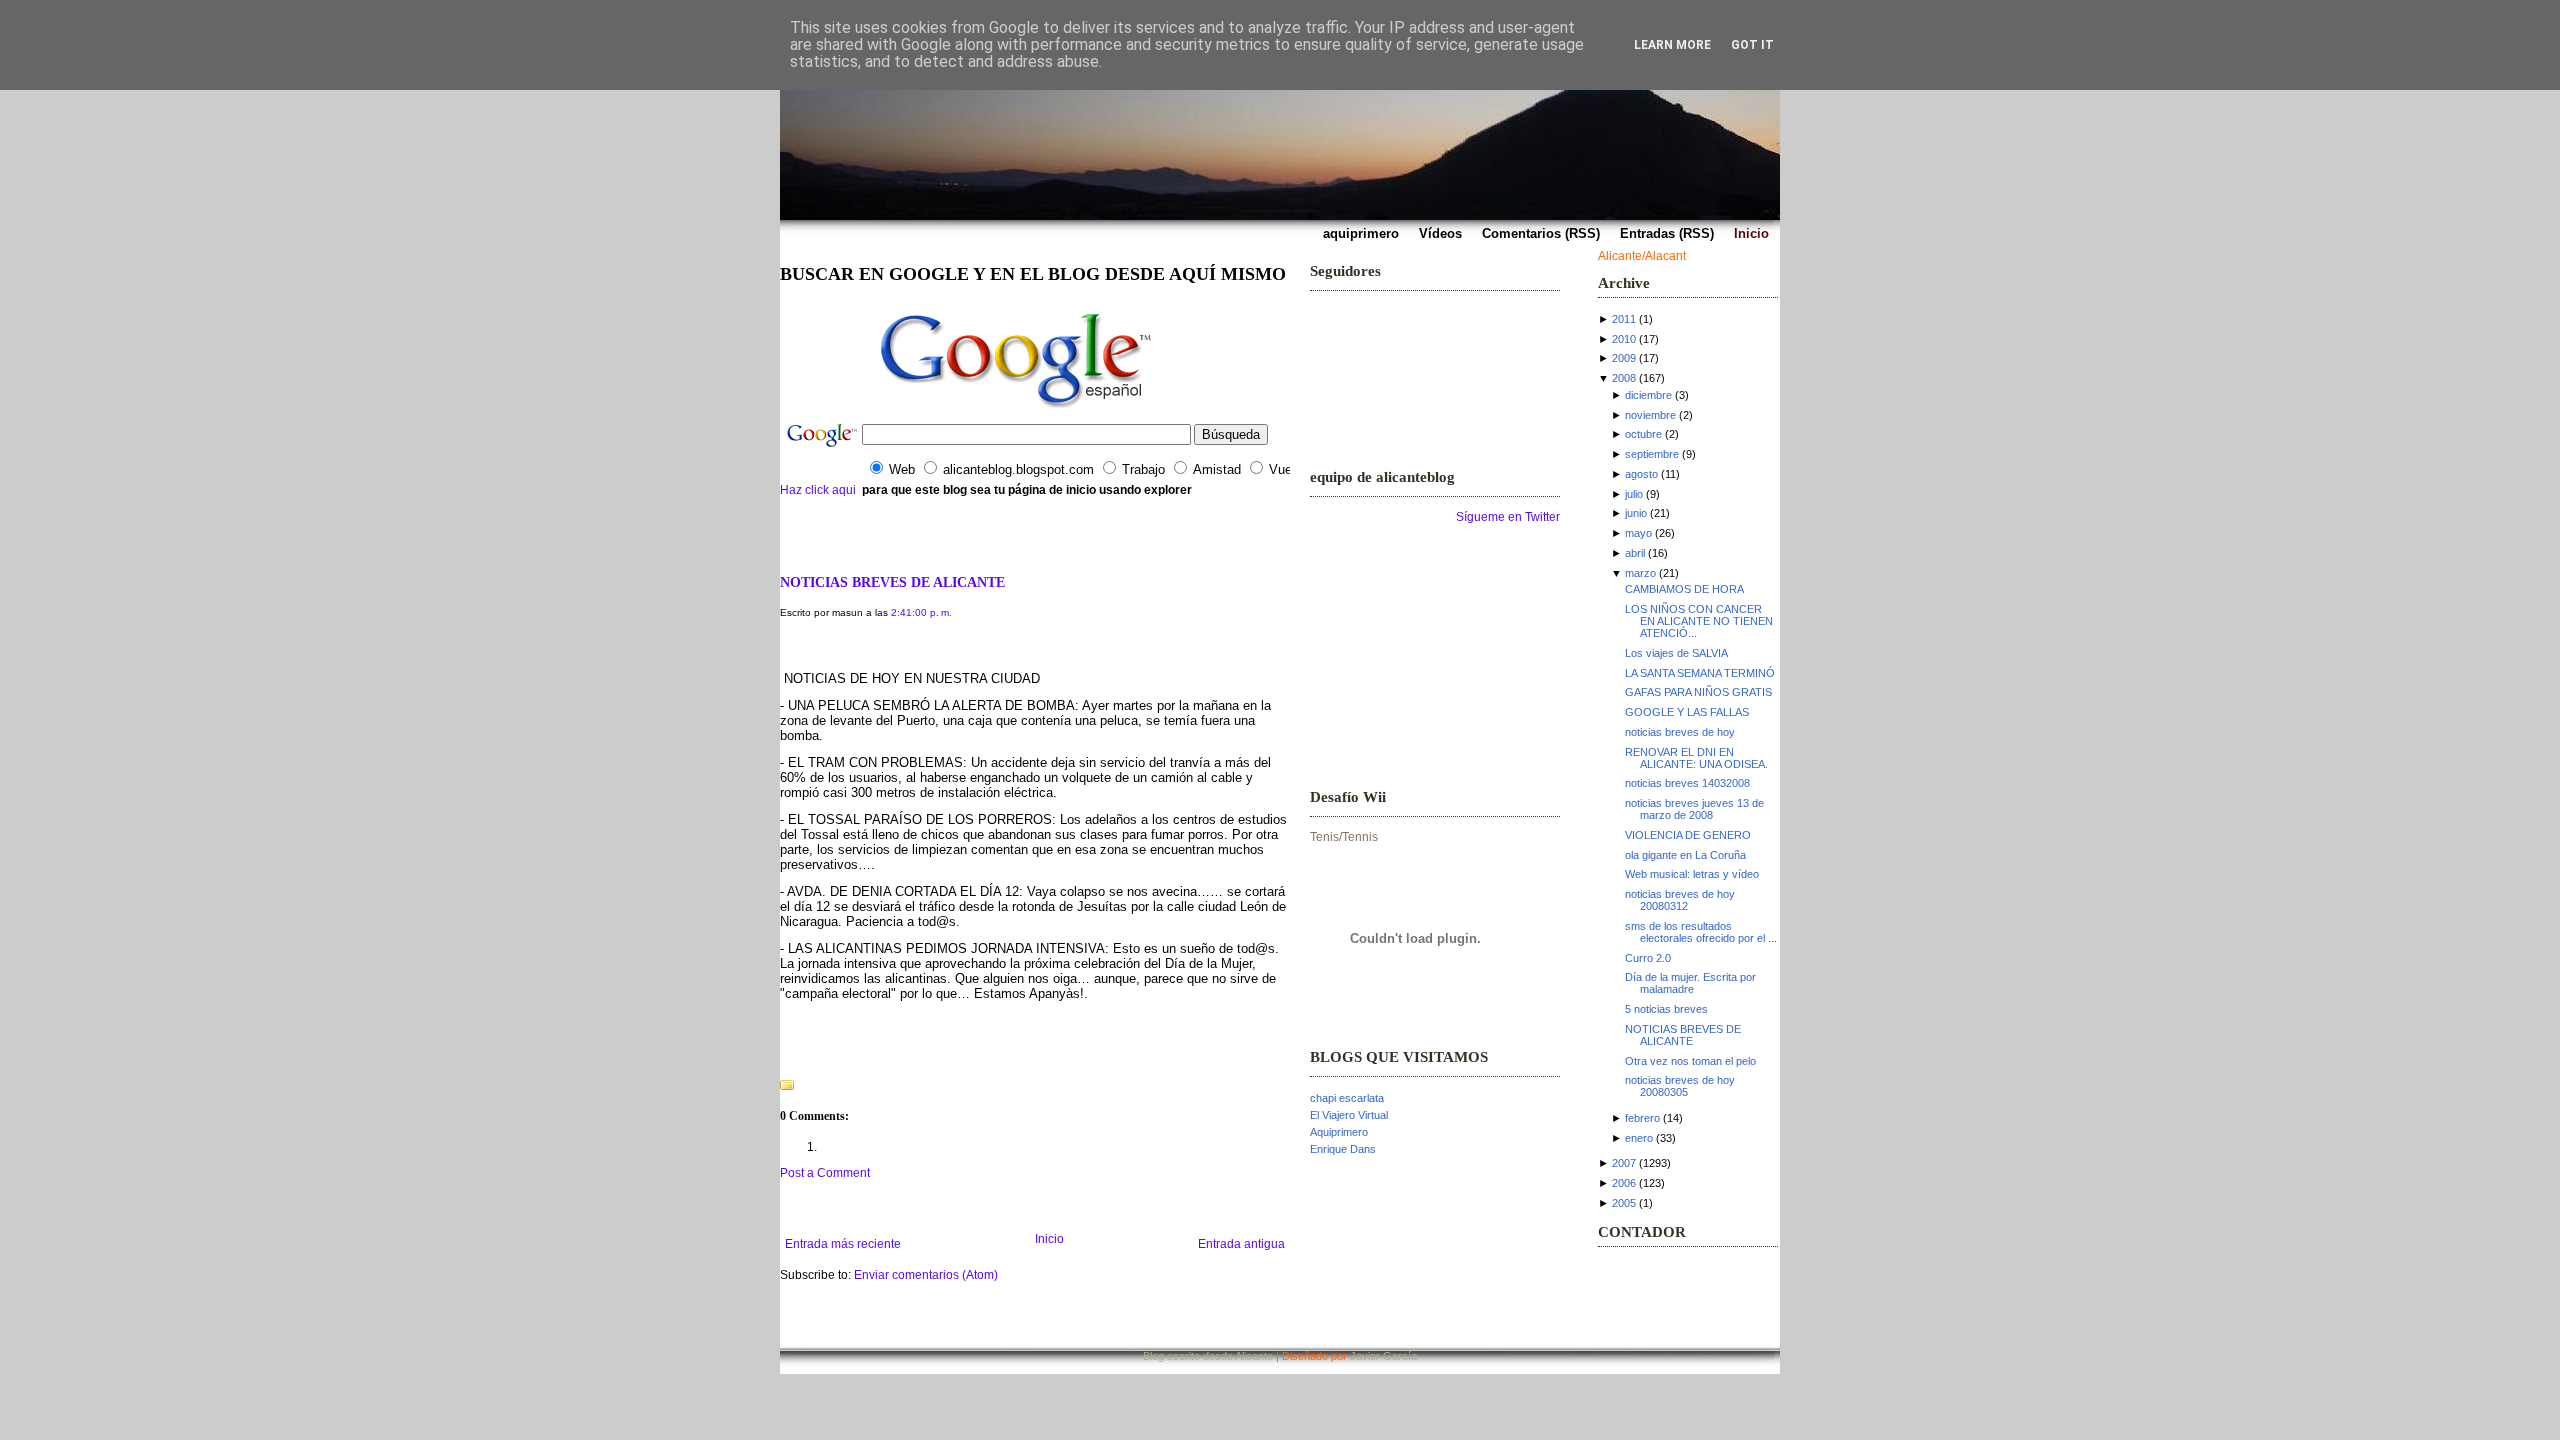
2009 (1624, 358)
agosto (1641, 474)
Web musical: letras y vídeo (1692, 874)
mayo (1638, 533)
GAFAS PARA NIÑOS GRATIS (1698, 692)
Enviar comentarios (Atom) (926, 1275)
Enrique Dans (1343, 1149)
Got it (1752, 45)
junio (1636, 513)
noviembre (1650, 415)
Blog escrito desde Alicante (1208, 1356)
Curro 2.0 (1648, 958)
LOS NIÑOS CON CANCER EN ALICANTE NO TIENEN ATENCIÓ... (1699, 621)
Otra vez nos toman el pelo (1690, 1061)
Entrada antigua (1241, 1244)
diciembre (1648, 395)
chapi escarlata (1347, 1098)
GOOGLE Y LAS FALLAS (1687, 712)
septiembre (1652, 454)
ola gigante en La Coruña (1685, 855)
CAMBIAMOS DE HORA (1684, 589)
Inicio (1049, 1239)
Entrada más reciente (843, 1244)
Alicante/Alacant (1642, 256)
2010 (1624, 339)
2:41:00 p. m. (921, 612)
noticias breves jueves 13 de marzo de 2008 (1694, 809)
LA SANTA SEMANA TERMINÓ (1700, 673)
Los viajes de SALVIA (1676, 653)
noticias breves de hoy (1680, 732)
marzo (1640, 573)
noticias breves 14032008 (1687, 783)
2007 (1624, 1163)
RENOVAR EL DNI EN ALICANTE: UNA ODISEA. (1696, 758)
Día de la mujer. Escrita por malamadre (1690, 983)
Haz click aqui (818, 490)
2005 (1624, 1203)
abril (1635, 553)
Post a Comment (825, 1173)
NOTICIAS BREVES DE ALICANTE (892, 582)
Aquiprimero (1339, 1132)
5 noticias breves (1666, 1009)
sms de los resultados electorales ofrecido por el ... (1701, 932)
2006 (1624, 1183)
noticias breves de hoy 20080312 (1680, 900)
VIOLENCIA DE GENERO (1688, 835)
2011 (1624, 319)
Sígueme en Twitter (1508, 517)
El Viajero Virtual (1349, 1115)
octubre (1643, 434)
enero (1639, 1138)
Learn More (1672, 45)
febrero (1642, 1118)
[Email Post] (781, 1060)
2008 (1624, 378)
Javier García (1383, 1356)
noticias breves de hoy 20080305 (1680, 1086)
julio (1634, 494)
